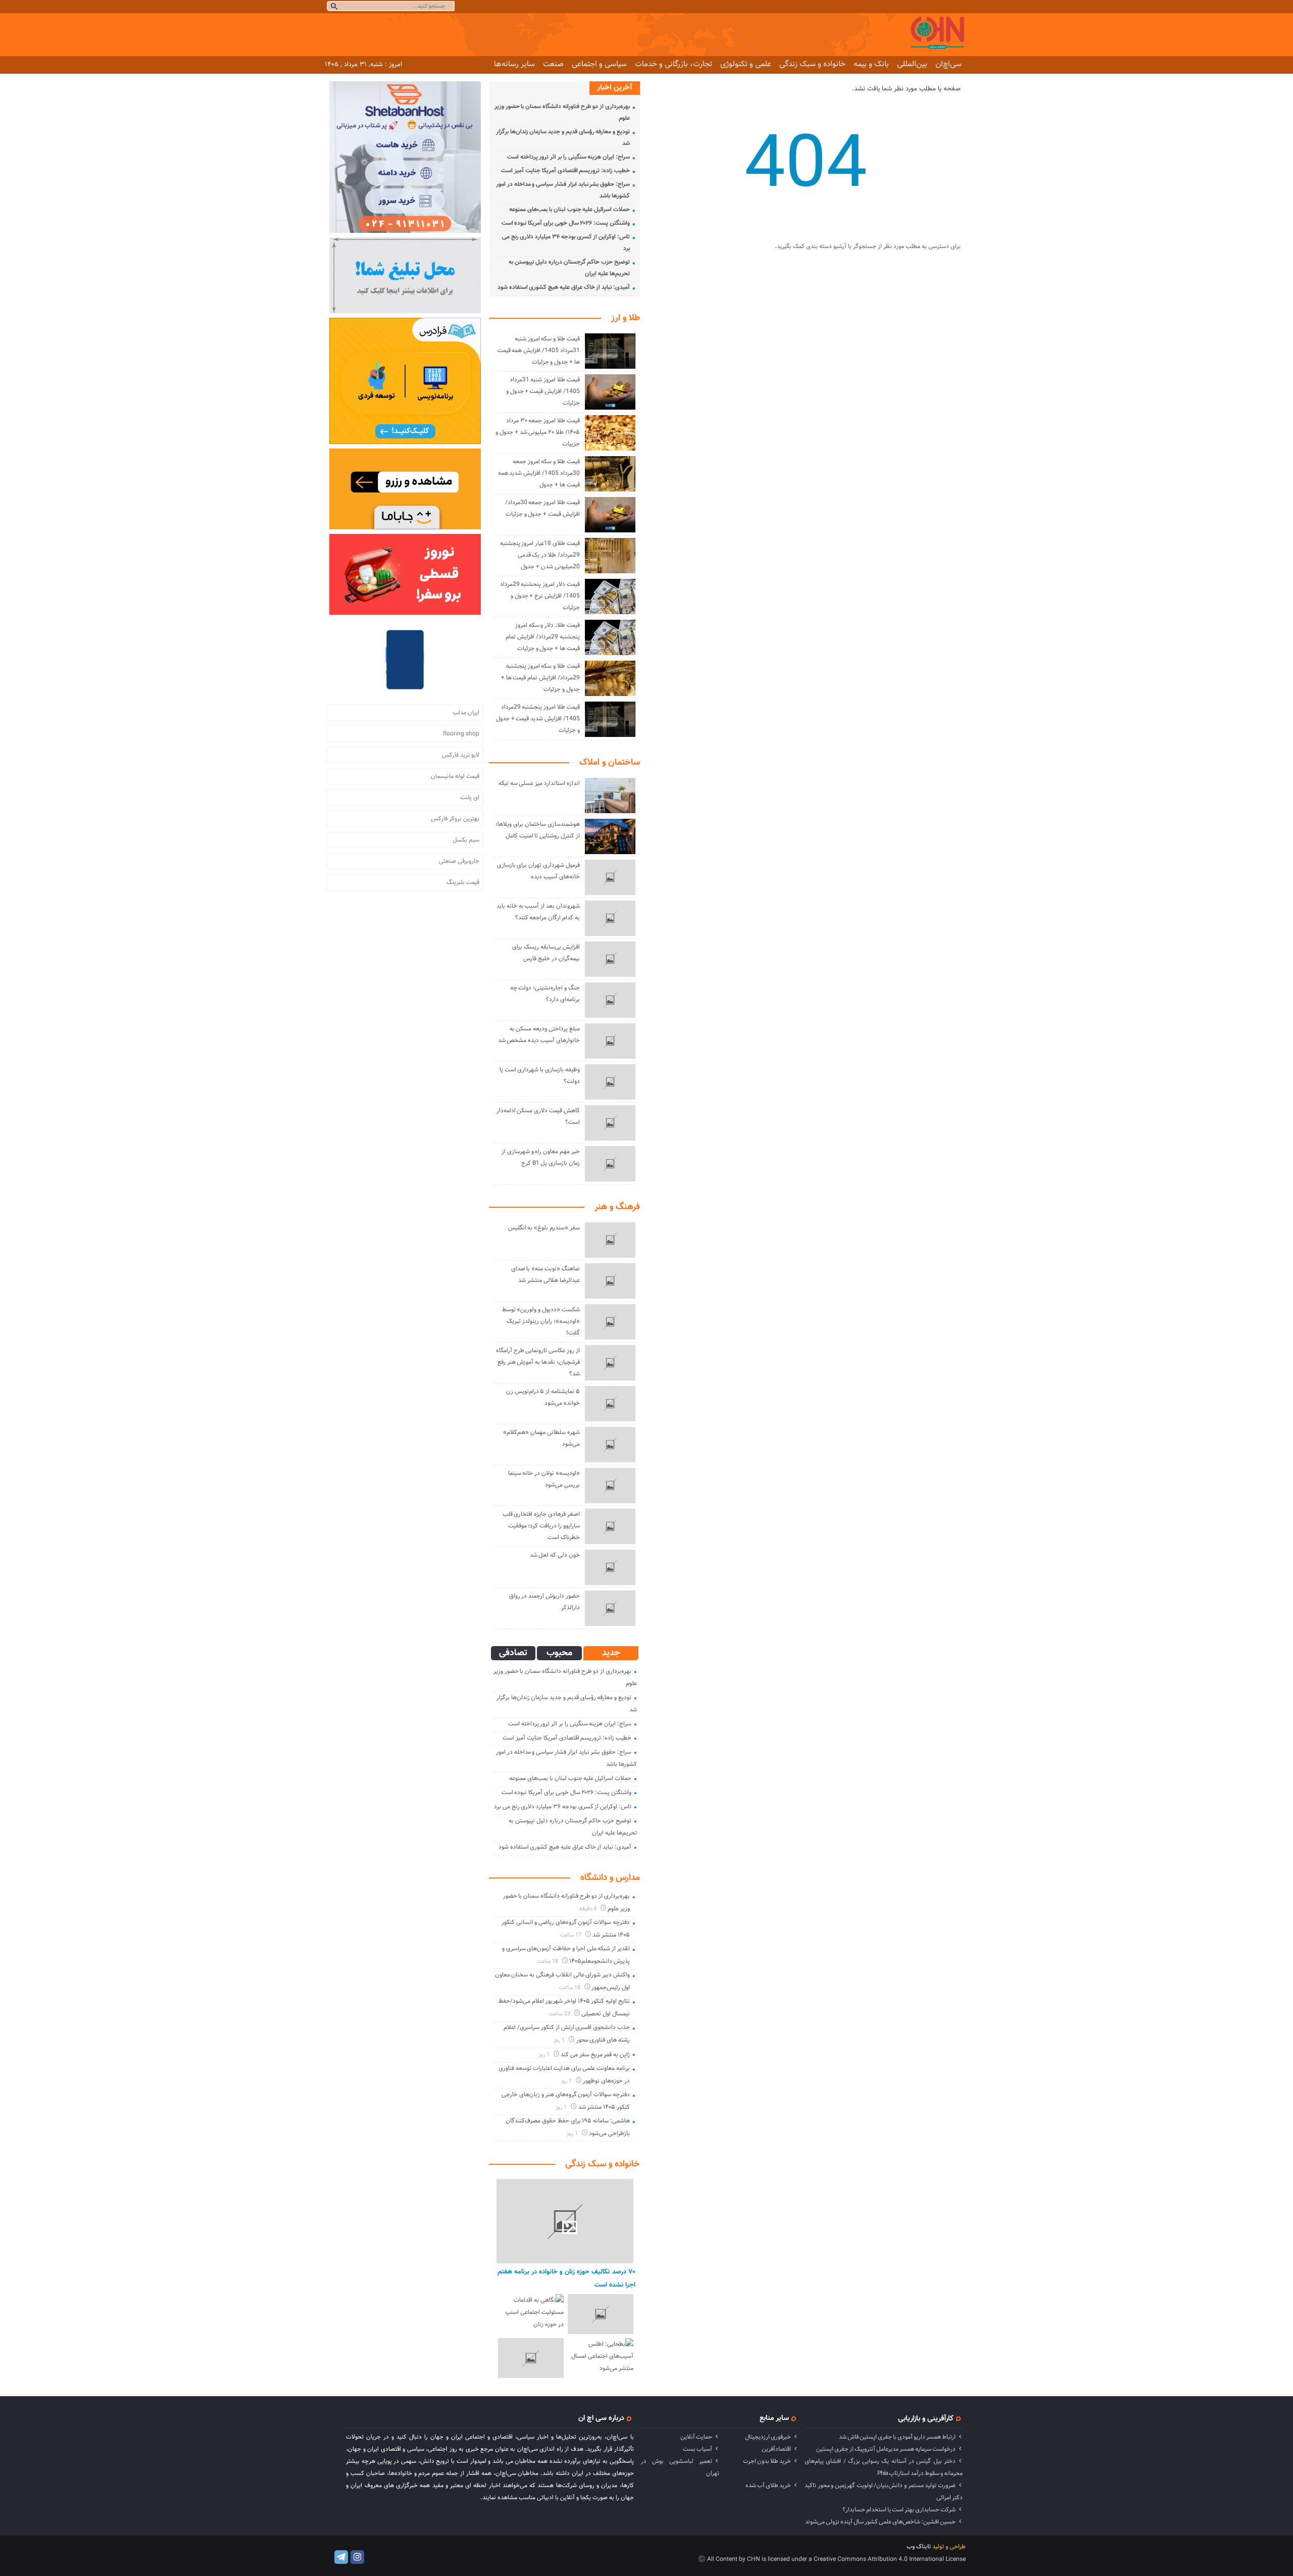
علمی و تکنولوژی (746, 64)
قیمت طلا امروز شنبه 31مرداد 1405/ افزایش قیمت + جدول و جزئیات (543, 391)
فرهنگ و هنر (617, 1207)
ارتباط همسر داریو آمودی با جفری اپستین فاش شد (897, 2437)
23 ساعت (560, 2014)
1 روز (560, 2040)
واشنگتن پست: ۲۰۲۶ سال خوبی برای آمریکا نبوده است (566, 223)
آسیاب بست (698, 2449)
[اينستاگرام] (357, 2557)
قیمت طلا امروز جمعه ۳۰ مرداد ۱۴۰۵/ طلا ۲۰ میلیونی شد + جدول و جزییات (538, 432)
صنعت (553, 64)
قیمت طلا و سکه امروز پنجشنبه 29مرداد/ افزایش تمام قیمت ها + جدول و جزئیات (540, 678)
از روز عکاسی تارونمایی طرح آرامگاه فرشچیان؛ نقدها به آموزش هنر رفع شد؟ (538, 1362)
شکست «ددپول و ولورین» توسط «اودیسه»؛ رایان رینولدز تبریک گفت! (541, 1321)
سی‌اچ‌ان (949, 64)
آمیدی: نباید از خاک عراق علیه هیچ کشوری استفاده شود (564, 287)
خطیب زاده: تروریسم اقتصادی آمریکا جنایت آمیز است (565, 171)
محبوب (559, 1653)
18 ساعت (548, 1962)
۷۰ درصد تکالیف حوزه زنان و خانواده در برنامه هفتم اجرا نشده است (566, 2278)
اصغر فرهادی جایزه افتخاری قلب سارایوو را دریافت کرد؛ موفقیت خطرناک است (541, 1526)
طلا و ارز (626, 318)
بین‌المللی (912, 64)
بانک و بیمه (871, 64)
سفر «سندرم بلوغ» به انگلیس (544, 1228)
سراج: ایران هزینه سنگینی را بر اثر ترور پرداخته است (568, 157)
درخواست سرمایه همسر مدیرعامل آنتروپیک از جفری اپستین (886, 2449)
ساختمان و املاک (610, 763)
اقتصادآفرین (776, 2449)
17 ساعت (571, 1935)
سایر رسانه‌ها (514, 64)
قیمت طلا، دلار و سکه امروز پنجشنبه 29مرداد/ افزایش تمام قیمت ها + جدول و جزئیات (542, 637)
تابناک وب (919, 2547)
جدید (611, 1653)
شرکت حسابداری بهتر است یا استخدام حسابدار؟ (899, 2510)
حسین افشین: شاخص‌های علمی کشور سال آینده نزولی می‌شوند (880, 2522)
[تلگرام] (341, 2557)
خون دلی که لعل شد (555, 1555)
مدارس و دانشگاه (610, 1878)
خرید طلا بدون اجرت (767, 2461)
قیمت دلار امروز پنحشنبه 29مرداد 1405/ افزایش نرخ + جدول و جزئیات (540, 596)
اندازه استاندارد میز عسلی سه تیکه (539, 783)
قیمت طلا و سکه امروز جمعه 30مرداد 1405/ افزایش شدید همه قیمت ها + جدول (539, 473)
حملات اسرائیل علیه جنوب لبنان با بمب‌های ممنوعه (569, 210)
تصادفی (513, 1653)
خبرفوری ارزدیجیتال (768, 2437)
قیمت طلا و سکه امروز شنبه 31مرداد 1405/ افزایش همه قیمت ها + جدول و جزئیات (539, 351)
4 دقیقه (589, 1909)
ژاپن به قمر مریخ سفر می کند (595, 2055)
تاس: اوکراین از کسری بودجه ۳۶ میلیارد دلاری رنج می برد (563, 1807)
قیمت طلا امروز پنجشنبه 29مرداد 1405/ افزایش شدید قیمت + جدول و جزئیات (538, 719)
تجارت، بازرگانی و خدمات (674, 64)
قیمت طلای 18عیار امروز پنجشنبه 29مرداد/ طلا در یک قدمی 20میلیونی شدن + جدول (540, 555)
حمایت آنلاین (696, 2437)
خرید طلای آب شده (768, 2486)
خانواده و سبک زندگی (812, 64)
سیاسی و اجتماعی (599, 64)
